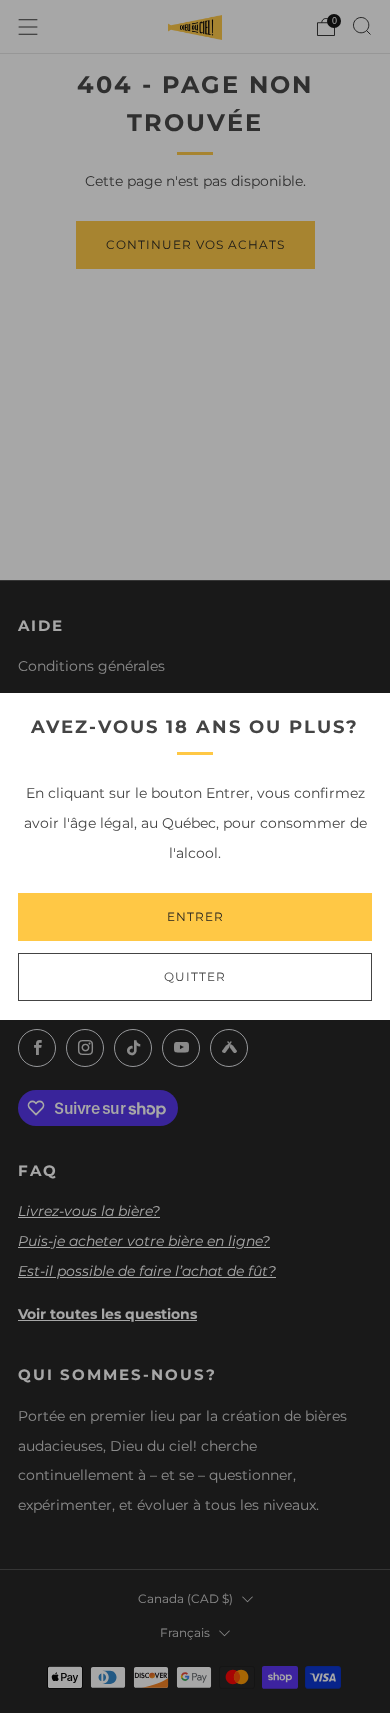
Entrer (195, 916)
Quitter (195, 976)
